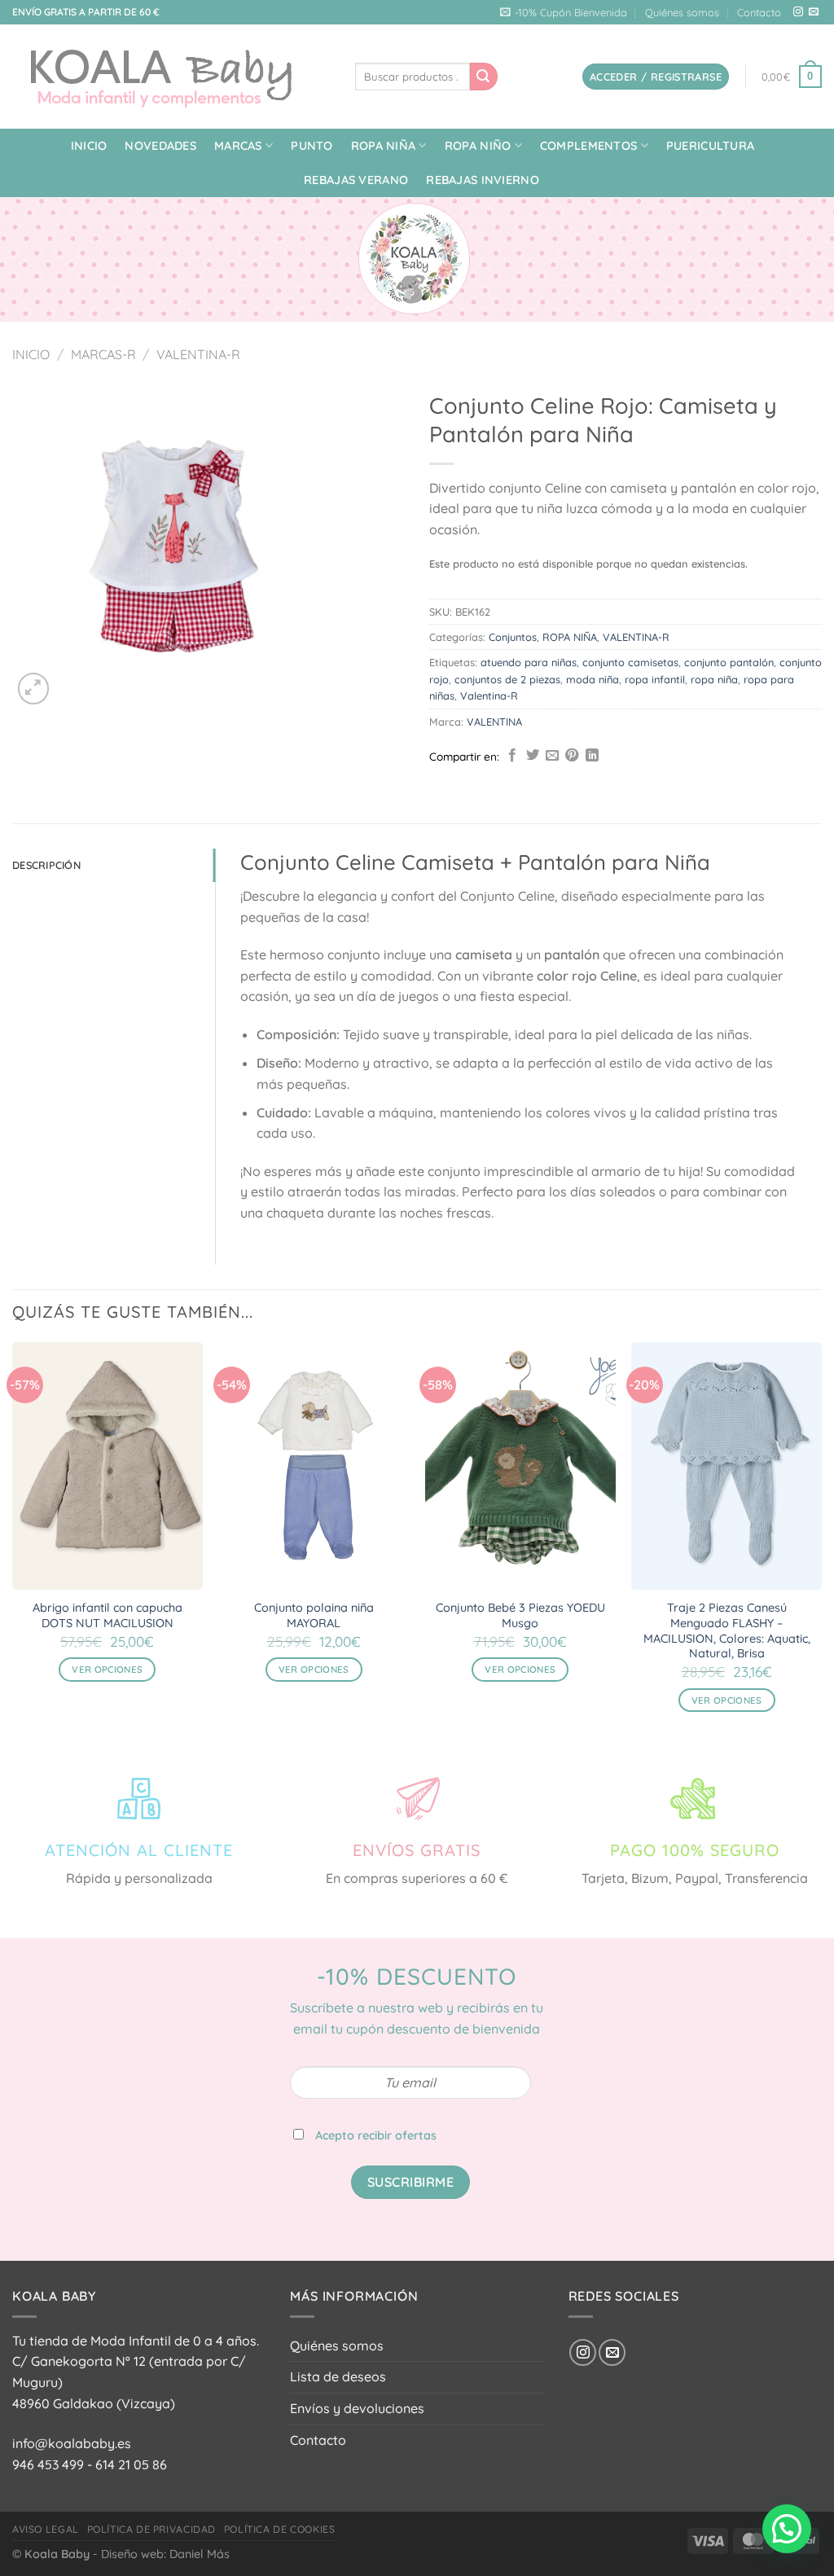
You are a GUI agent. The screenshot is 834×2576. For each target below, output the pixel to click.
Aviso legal (46, 2529)
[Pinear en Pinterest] (572, 756)
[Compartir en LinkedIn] (592, 756)
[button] (787, 2529)
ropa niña (714, 679)
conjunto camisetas (630, 662)
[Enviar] (484, 77)
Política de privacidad (151, 2529)
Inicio (89, 146)
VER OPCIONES (107, 1669)
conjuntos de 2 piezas (507, 679)
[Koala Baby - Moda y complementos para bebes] (171, 77)
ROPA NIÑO (478, 146)
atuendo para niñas (529, 662)
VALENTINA (494, 722)
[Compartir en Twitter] (533, 756)
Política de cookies (280, 2529)
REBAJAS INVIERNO (483, 180)
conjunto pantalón (729, 662)
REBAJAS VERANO (356, 180)
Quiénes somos (682, 12)
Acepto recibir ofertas (376, 2135)
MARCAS (238, 146)
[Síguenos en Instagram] (798, 12)
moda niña (593, 679)
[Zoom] (34, 689)
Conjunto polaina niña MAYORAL (314, 1615)
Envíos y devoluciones (357, 2408)
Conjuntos (513, 637)
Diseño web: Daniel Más (165, 2554)
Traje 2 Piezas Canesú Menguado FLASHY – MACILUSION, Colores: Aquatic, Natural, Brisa (727, 1630)
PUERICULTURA (710, 146)
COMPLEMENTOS (588, 146)
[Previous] (13, 1542)
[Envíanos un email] (814, 12)
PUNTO (312, 146)
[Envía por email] (552, 756)
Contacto (759, 12)
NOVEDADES (160, 146)
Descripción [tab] (46, 865)
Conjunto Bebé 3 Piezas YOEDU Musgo (520, 1615)
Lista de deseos (338, 2376)
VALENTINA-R (198, 354)
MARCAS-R (103, 354)
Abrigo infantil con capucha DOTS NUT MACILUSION (108, 1615)
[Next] (821, 1542)
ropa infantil (655, 679)
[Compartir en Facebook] (512, 756)
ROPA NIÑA (384, 146)
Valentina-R (489, 696)
